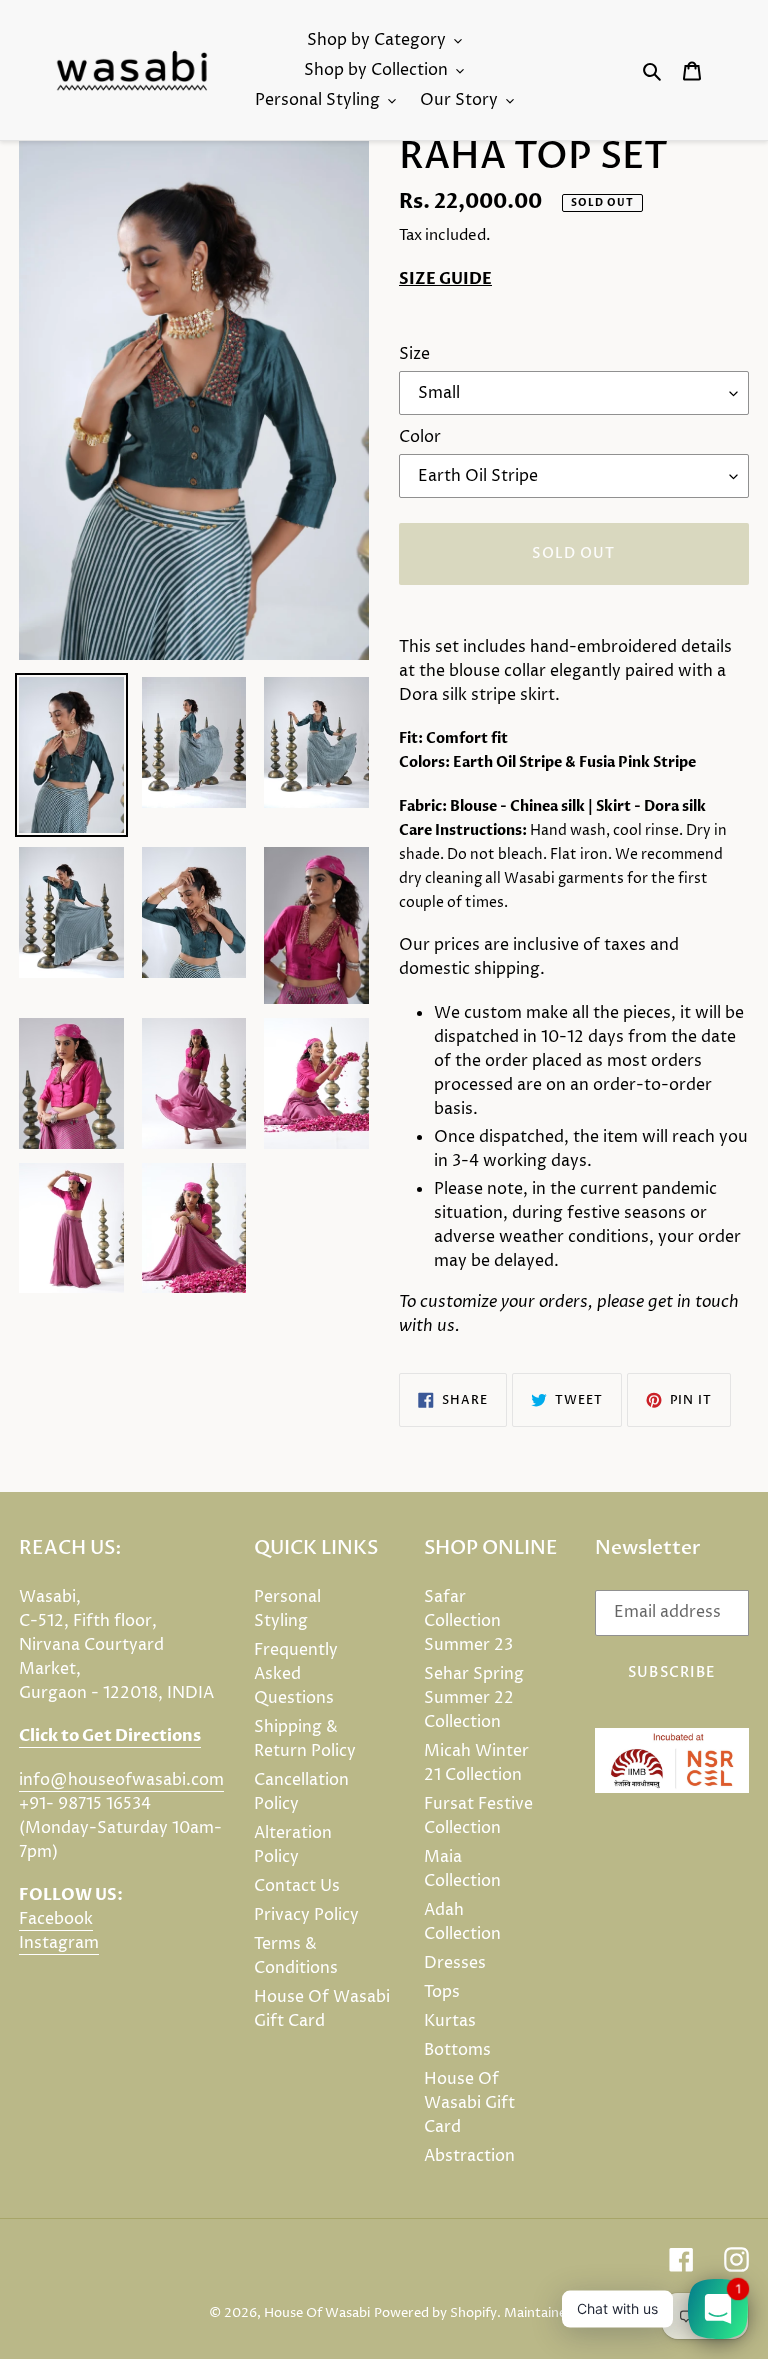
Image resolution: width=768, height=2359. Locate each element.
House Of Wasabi (317, 2313)
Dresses (455, 1963)
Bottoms (457, 2050)
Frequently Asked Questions (296, 1674)
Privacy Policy (306, 1915)
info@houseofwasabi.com (121, 1780)
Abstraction (469, 2156)
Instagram (59, 1943)
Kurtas (450, 2021)
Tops (442, 1992)
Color (420, 437)
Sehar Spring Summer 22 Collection (474, 1698)
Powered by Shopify (435, 2313)
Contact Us (297, 1886)
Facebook (56, 1919)
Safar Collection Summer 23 (468, 1621)
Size (414, 354)
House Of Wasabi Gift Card (469, 2103)
